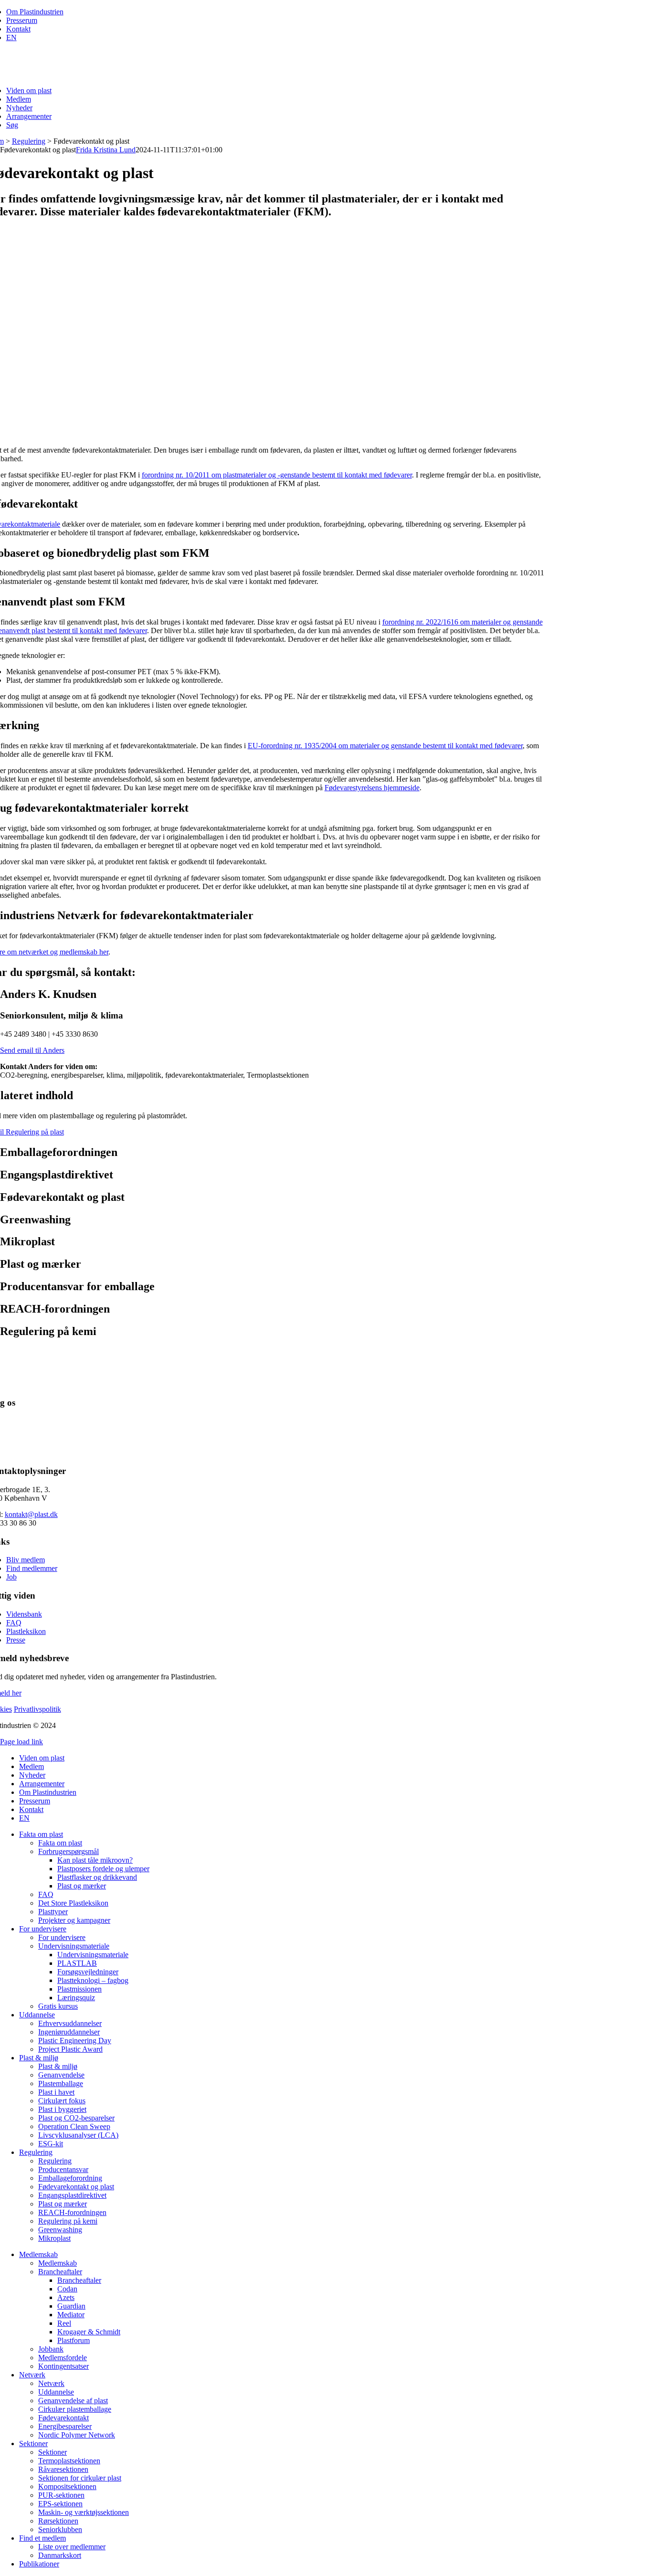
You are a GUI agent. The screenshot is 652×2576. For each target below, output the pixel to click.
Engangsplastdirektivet (72, 2195)
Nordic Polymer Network (77, 2435)
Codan (67, 2289)
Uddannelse (37, 2015)
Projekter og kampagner (74, 1920)
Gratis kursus (58, 2006)
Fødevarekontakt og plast (76, 2187)
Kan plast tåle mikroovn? (95, 1860)
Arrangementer (29, 116)
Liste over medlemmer (72, 2547)
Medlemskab (38, 2254)
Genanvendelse (61, 2075)
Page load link (21, 1742)
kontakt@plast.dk (31, 1514)
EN (11, 37)
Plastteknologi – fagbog (93, 1980)
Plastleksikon (26, 1631)
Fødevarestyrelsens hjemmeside (372, 788)
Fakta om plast (41, 1834)
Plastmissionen (79, 1989)
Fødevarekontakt (63, 2418)
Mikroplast (54, 2238)
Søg (12, 125)
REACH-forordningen (72, 2212)
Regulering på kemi (68, 2221)
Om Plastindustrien (35, 12)
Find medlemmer (32, 1568)
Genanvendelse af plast (73, 2401)
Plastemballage (61, 2083)
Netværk (32, 2375)
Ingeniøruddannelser (69, 2032)
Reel (64, 2323)
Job (11, 1577)
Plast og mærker (82, 1886)
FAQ (14, 1623)
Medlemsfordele (63, 2358)
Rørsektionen (58, 2521)
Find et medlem (42, 2538)
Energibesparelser (65, 2426)
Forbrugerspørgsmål (68, 1851)
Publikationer (39, 2564)
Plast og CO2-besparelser (76, 2118)
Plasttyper (53, 1912)
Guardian (71, 2306)
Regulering (29, 141)
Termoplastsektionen (69, 2461)
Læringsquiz (76, 1998)
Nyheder (19, 108)
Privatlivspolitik (37, 1709)
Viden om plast (29, 90)
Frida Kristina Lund (106, 150)
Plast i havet (56, 2092)
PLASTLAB (77, 1963)
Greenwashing (60, 2230)
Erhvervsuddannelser (70, 2023)
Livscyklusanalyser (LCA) (78, 2135)
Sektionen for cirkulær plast (80, 2478)
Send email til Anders (32, 1050)
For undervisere (43, 1929)
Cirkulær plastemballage (75, 2409)
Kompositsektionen (67, 2486)
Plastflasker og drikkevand (97, 1877)
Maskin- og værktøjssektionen (84, 2512)
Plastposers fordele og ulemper (103, 1869)
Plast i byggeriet (62, 2109)
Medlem (19, 99)
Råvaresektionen (63, 2469)
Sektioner (33, 2443)
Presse (16, 1640)
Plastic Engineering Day (75, 2041)
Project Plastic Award (70, 2049)
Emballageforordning (70, 2178)
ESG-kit (51, 2144)
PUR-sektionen (61, 2495)
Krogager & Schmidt (89, 2332)
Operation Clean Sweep (74, 2126)
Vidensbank (24, 1614)
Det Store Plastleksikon (73, 1903)
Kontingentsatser (63, 2366)
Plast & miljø (39, 2058)
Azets (66, 2297)
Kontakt (18, 29)
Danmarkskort (60, 2555)
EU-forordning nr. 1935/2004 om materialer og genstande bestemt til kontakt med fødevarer (385, 746)
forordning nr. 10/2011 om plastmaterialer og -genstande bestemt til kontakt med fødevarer (277, 475)
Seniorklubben (60, 2529)
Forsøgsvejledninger (88, 1972)
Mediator (71, 2315)
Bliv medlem (26, 1560)
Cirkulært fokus (62, 2101)
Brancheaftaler (60, 2272)
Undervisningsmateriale (74, 1946)
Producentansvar (63, 2169)
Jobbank (51, 2349)
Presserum (22, 20)
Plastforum (74, 2340)
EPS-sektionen (60, 2504)
